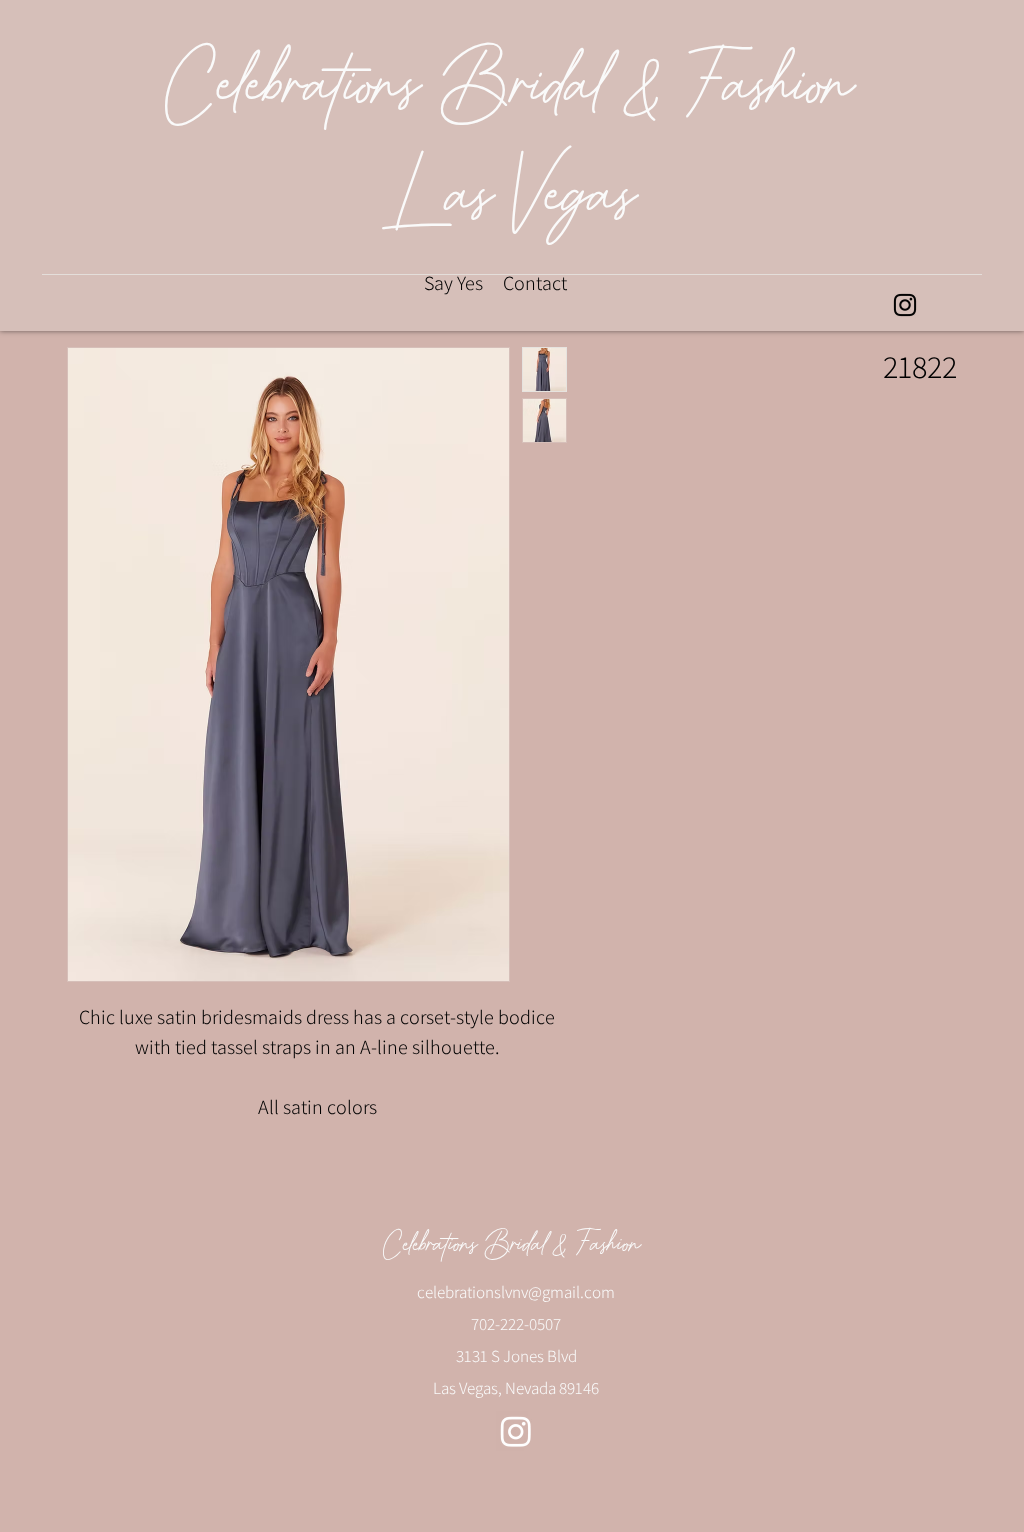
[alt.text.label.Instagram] (905, 305)
